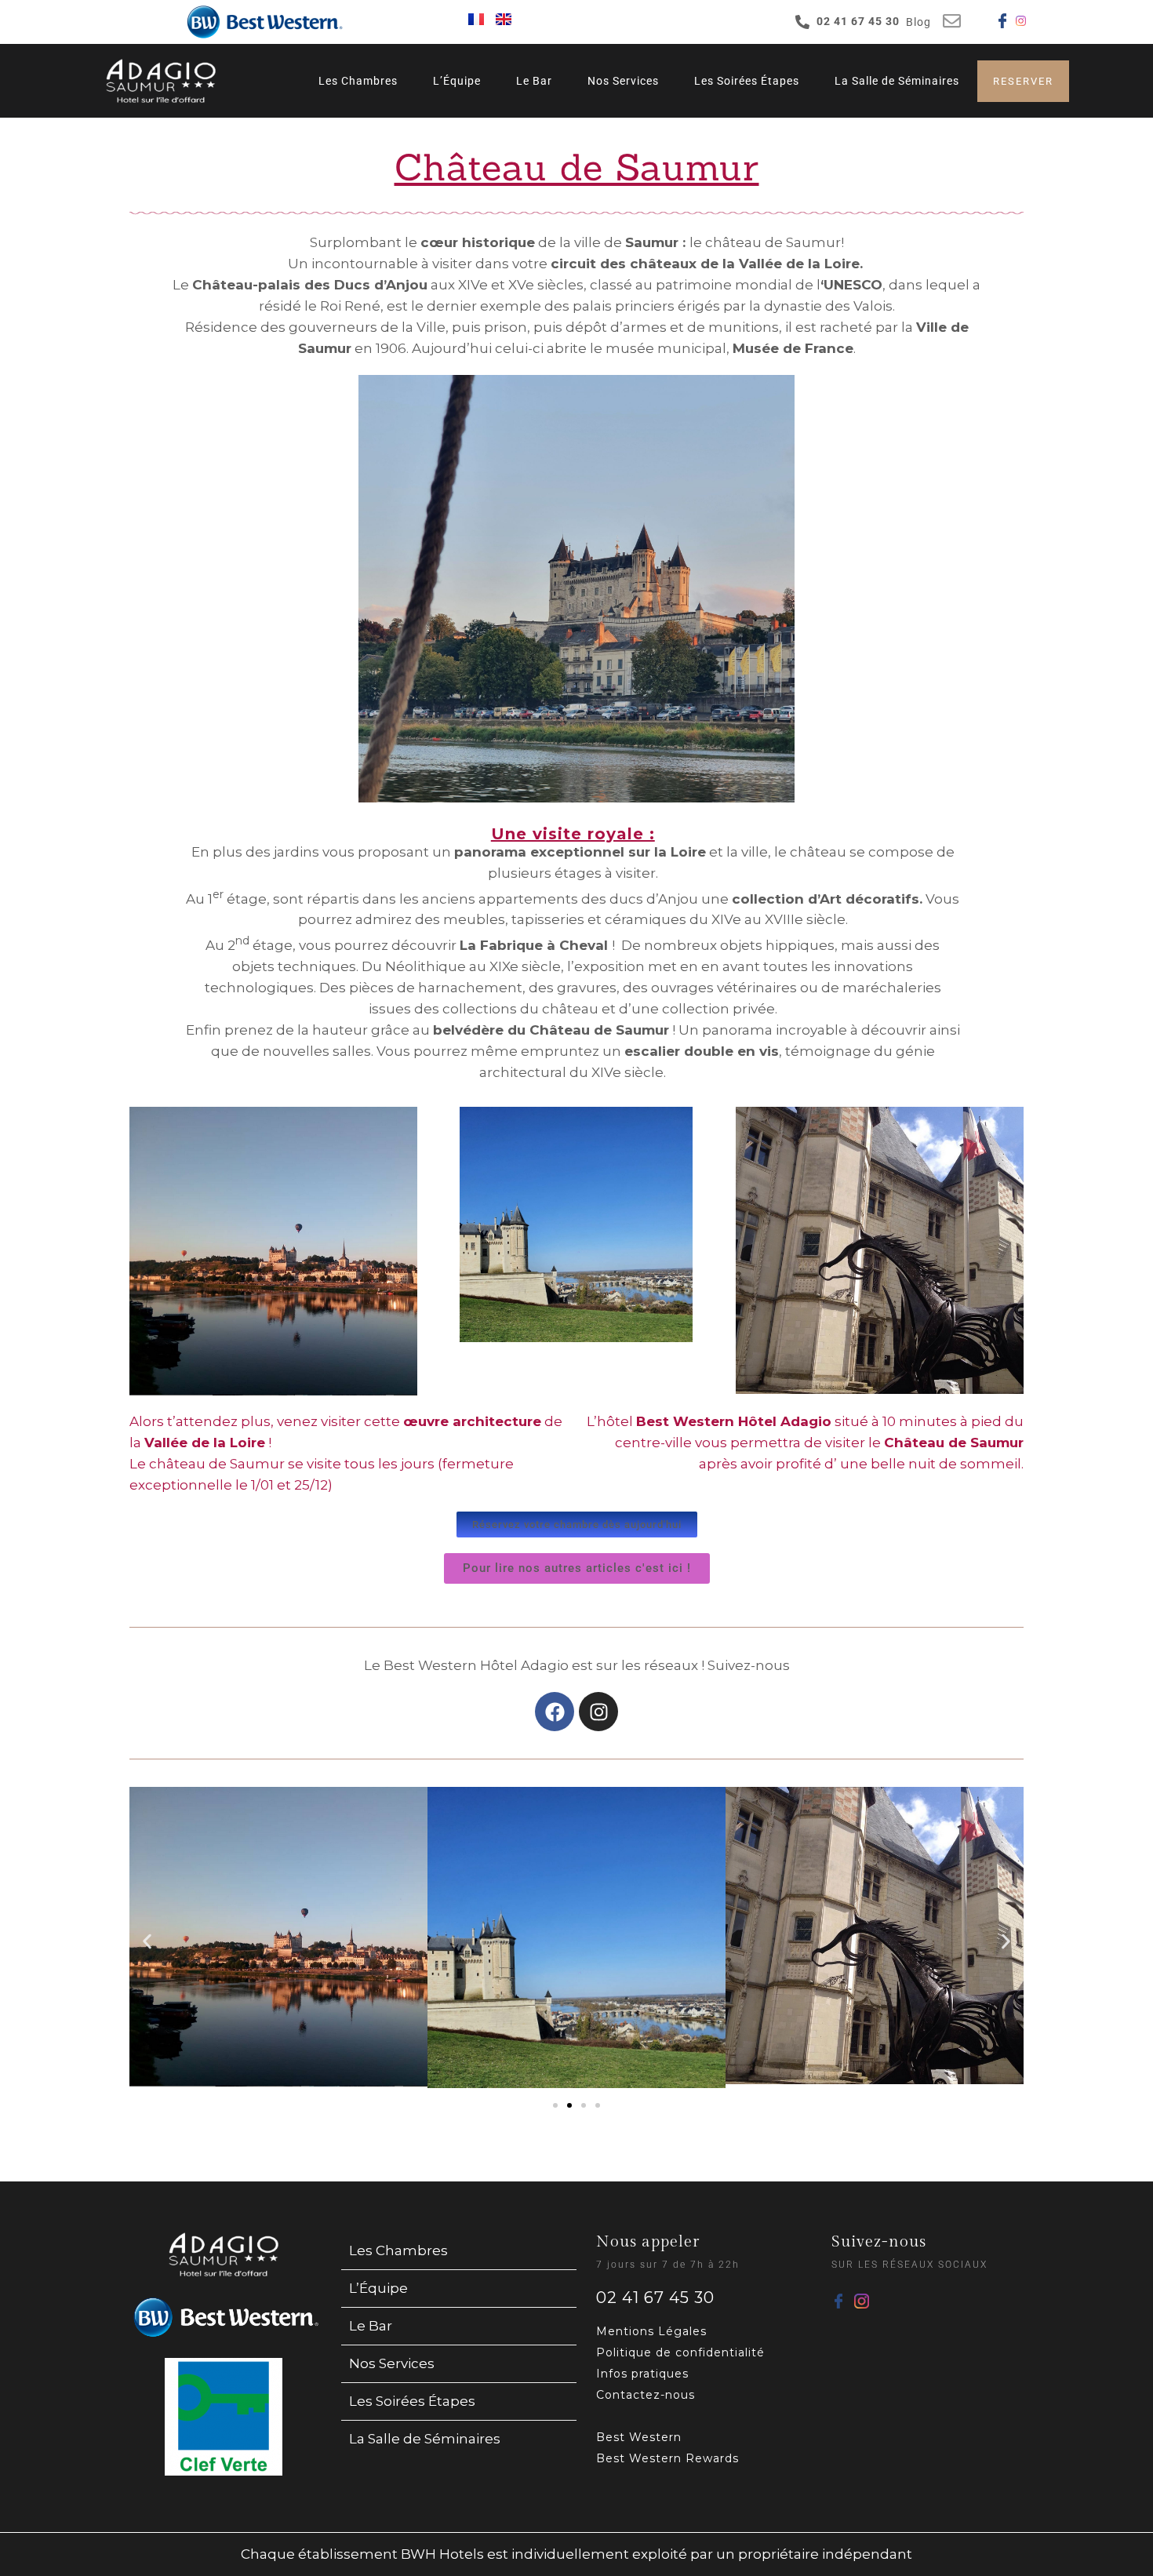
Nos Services (623, 81)
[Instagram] (598, 1712)
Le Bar (534, 81)
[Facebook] (555, 1712)
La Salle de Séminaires (897, 81)
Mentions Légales (651, 2331)
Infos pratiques (642, 2374)
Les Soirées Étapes (747, 81)
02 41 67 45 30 (655, 2298)
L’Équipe (457, 81)
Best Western (639, 2437)
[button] (147, 1941)
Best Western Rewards (667, 2458)
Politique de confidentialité (680, 2352)
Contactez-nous (646, 2395)
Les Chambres (358, 81)
